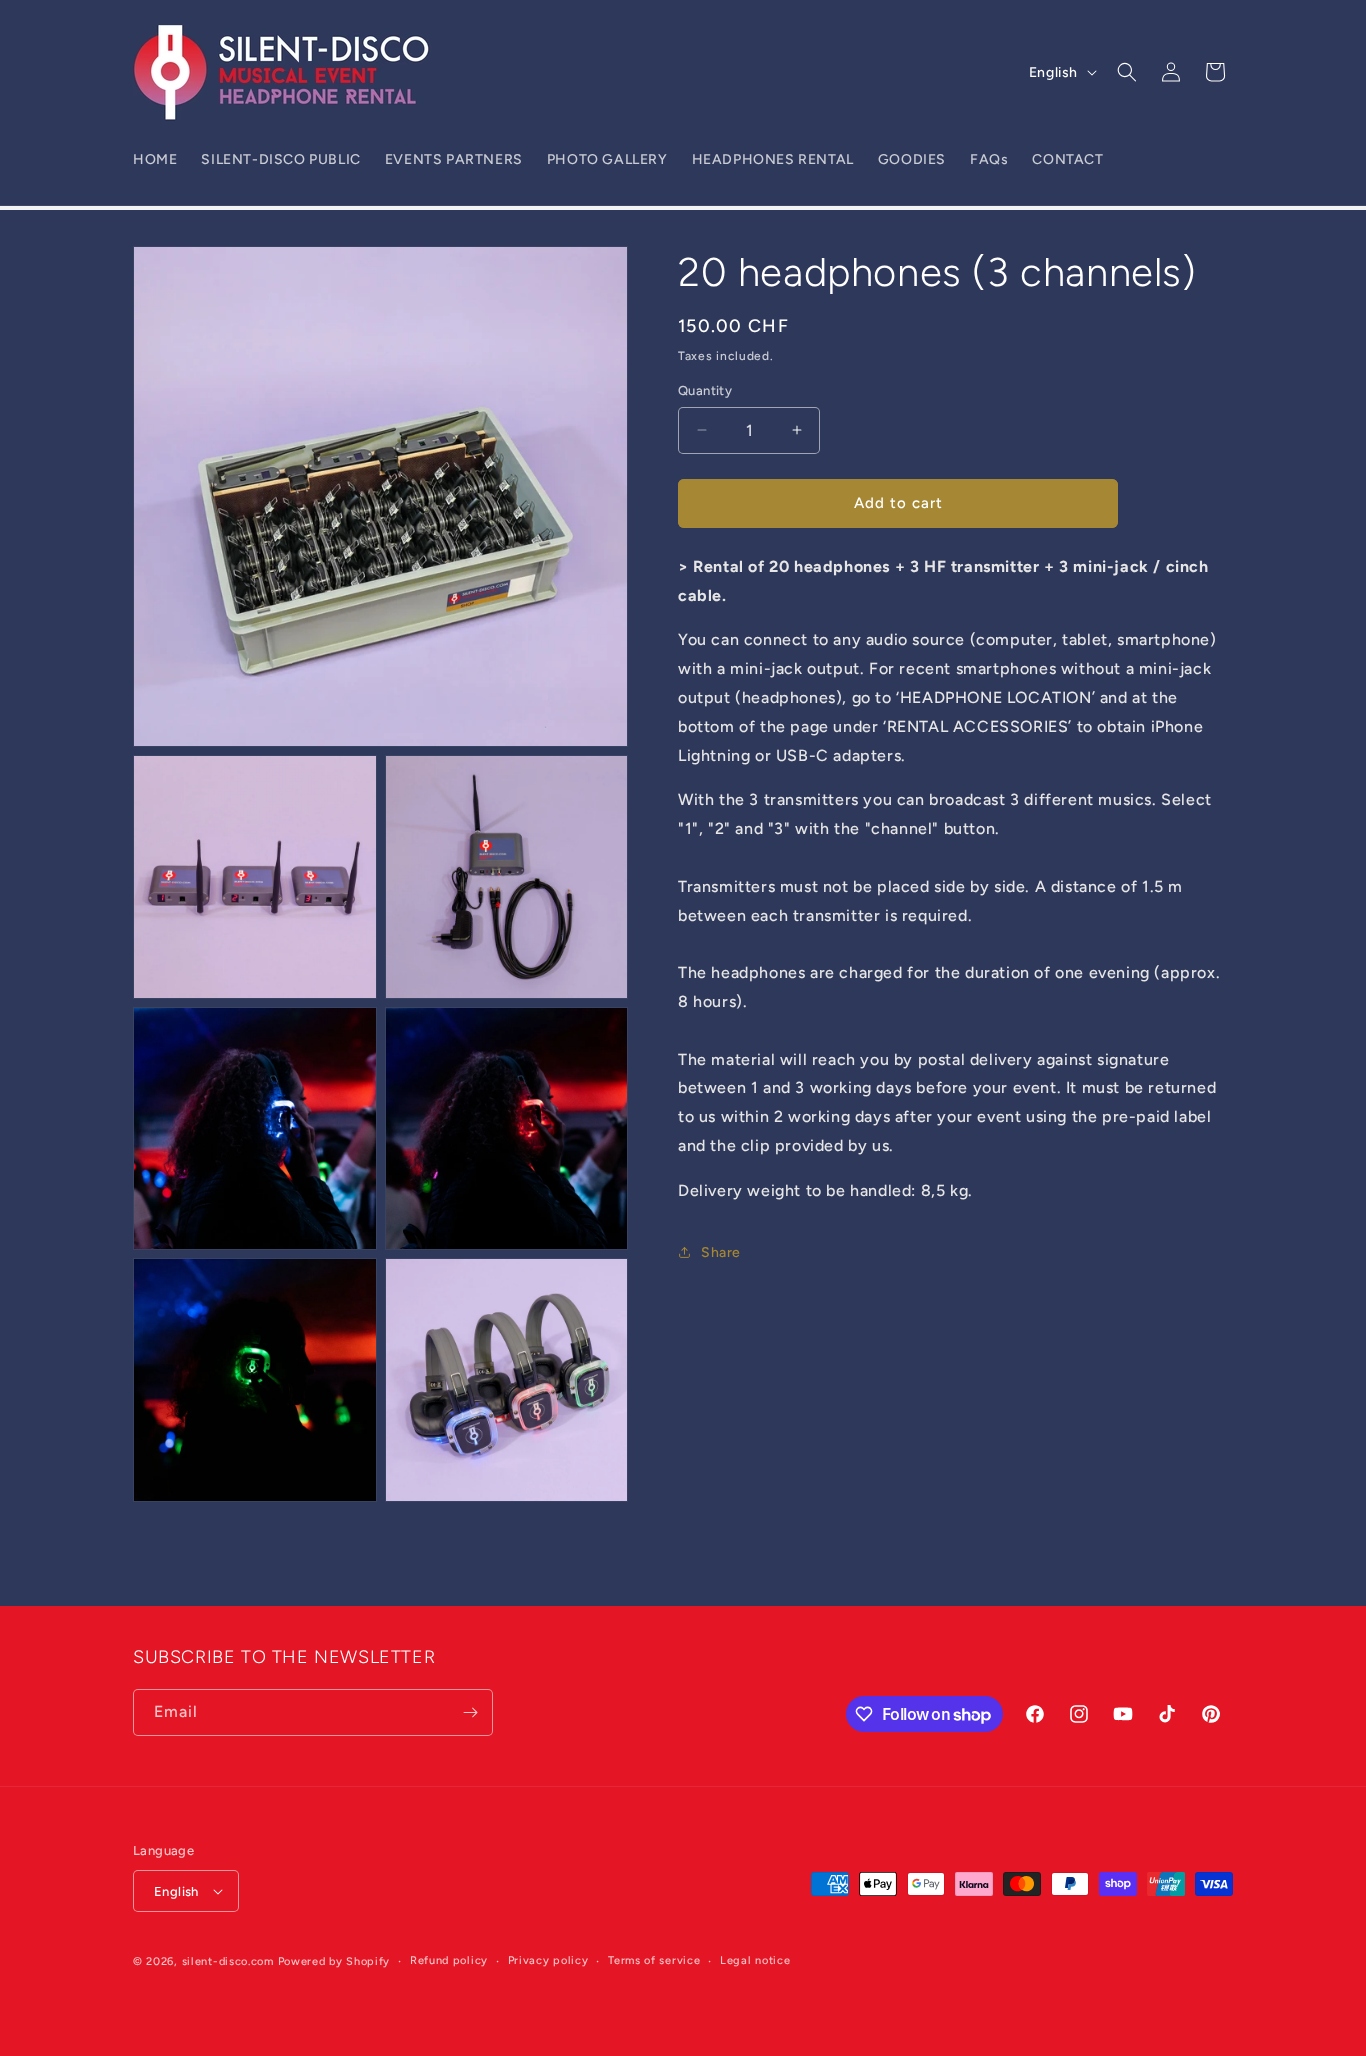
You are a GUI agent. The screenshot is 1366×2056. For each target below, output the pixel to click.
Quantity (705, 390)
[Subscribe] (470, 1712)
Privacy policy (548, 1960)
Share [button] (721, 1252)
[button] (1127, 72)
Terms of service (654, 1960)
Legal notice (755, 1960)
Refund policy (449, 1960)
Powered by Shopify (334, 1961)
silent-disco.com (228, 1961)
